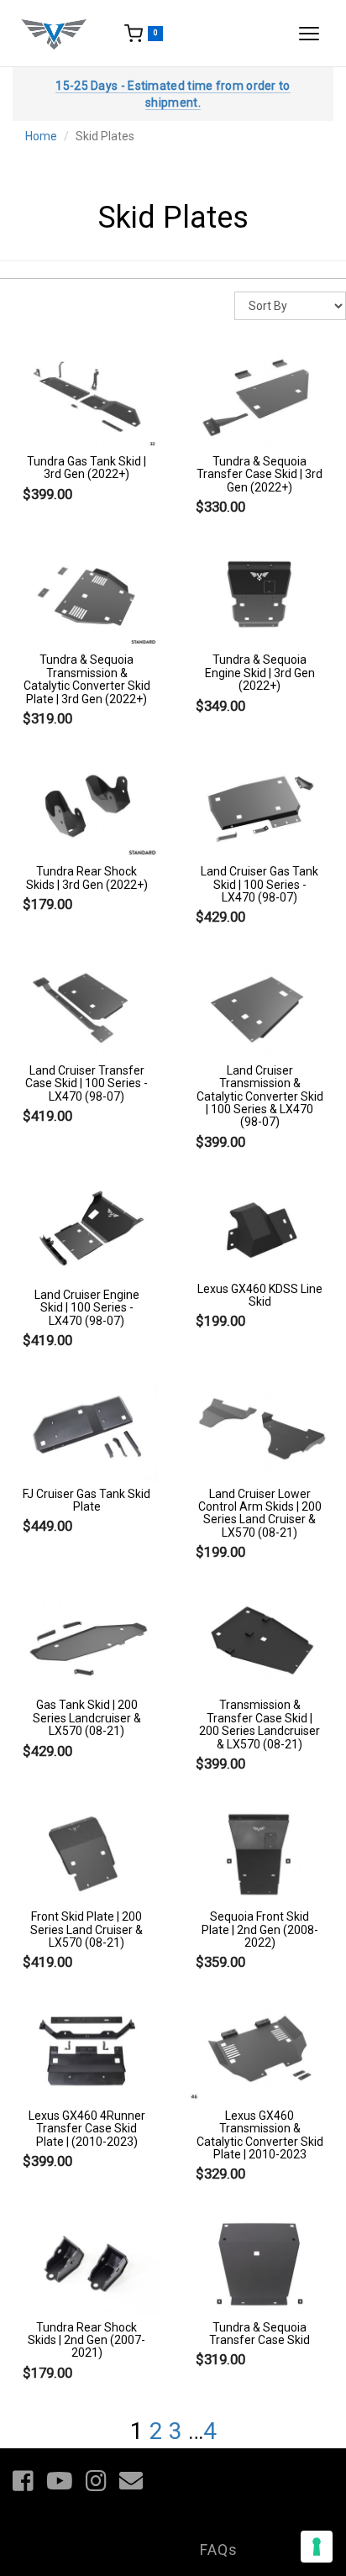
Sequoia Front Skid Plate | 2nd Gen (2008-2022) (260, 1929)
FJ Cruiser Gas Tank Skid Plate (86, 1500)
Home (41, 136)
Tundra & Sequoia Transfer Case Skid (259, 2334)
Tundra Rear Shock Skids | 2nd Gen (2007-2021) (86, 2340)
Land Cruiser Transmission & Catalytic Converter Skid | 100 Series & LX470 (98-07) (260, 1096)
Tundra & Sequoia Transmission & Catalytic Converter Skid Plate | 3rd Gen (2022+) (87, 679)
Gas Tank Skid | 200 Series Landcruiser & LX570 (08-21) (87, 1718)
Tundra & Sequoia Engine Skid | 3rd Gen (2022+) (260, 673)
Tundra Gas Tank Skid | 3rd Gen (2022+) (86, 468)
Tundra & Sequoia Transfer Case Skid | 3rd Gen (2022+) (259, 474)
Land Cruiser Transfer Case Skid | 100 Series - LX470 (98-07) (86, 1083)
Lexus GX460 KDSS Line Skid (260, 1295)
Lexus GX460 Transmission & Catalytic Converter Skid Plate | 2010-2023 (260, 2135)
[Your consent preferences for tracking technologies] (317, 2547)
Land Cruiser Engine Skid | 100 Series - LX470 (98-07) (87, 1308)
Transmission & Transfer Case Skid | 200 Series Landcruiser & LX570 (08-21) (259, 1724)
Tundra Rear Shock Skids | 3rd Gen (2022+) (87, 878)
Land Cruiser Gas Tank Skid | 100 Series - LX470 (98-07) (259, 884)
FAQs (219, 2550)
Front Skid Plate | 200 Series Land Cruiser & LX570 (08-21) (86, 1929)
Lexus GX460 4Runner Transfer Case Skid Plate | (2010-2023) (87, 2129)
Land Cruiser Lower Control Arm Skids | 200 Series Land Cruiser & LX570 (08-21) (260, 1513)
